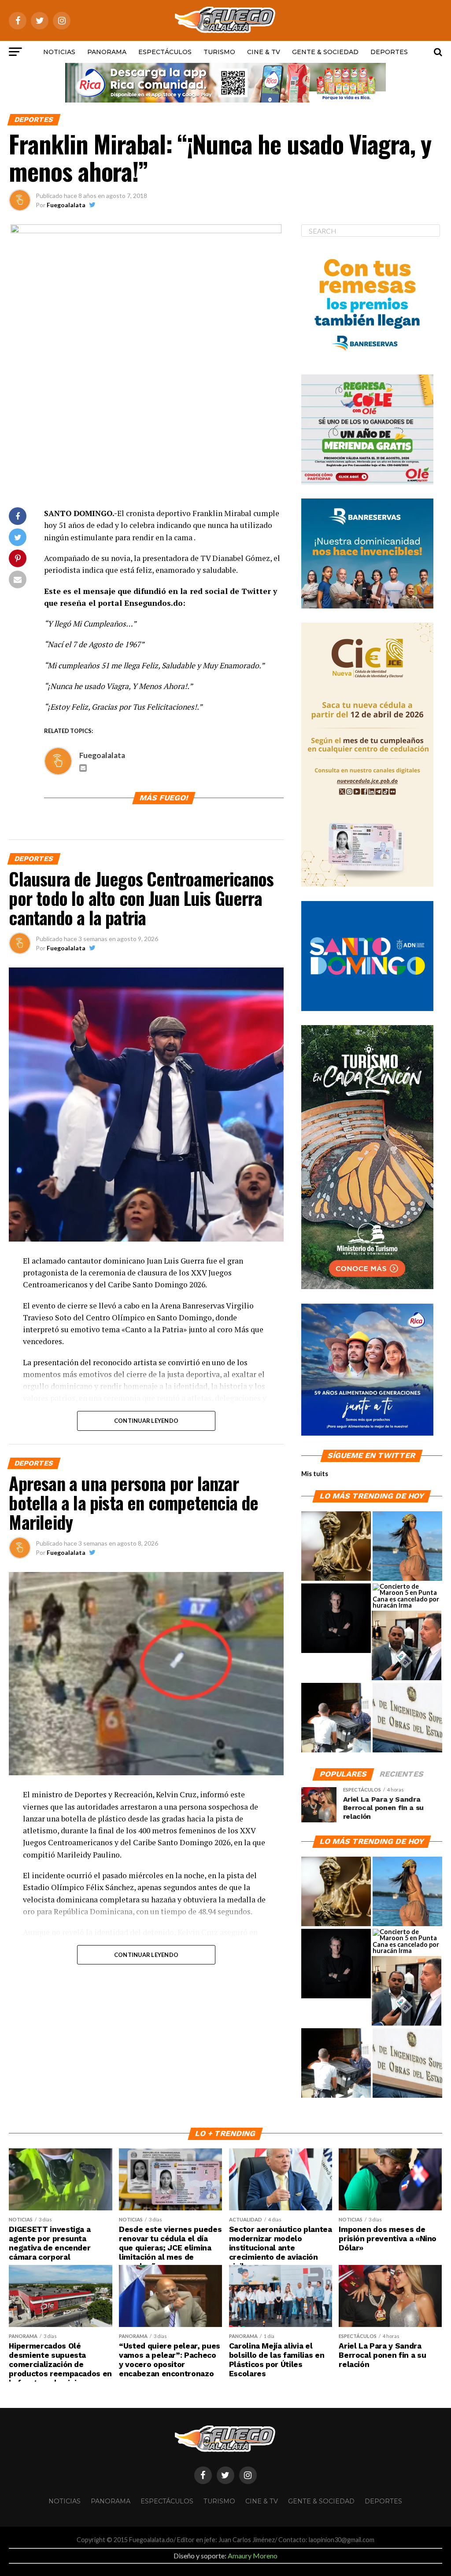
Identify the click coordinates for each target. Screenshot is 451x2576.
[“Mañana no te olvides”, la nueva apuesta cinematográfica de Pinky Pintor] (336, 1619)
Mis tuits (315, 1474)
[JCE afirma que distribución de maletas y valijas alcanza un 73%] (336, 1718)
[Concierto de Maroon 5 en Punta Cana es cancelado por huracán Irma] (407, 1596)
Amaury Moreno (253, 2556)
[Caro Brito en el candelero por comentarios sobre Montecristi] (407, 1546)
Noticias (59, 52)
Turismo (219, 52)
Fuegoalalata (66, 205)
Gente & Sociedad (325, 52)
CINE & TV (264, 52)
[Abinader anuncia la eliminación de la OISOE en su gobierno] (407, 1718)
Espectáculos (165, 52)
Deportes (389, 52)
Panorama (107, 52)
